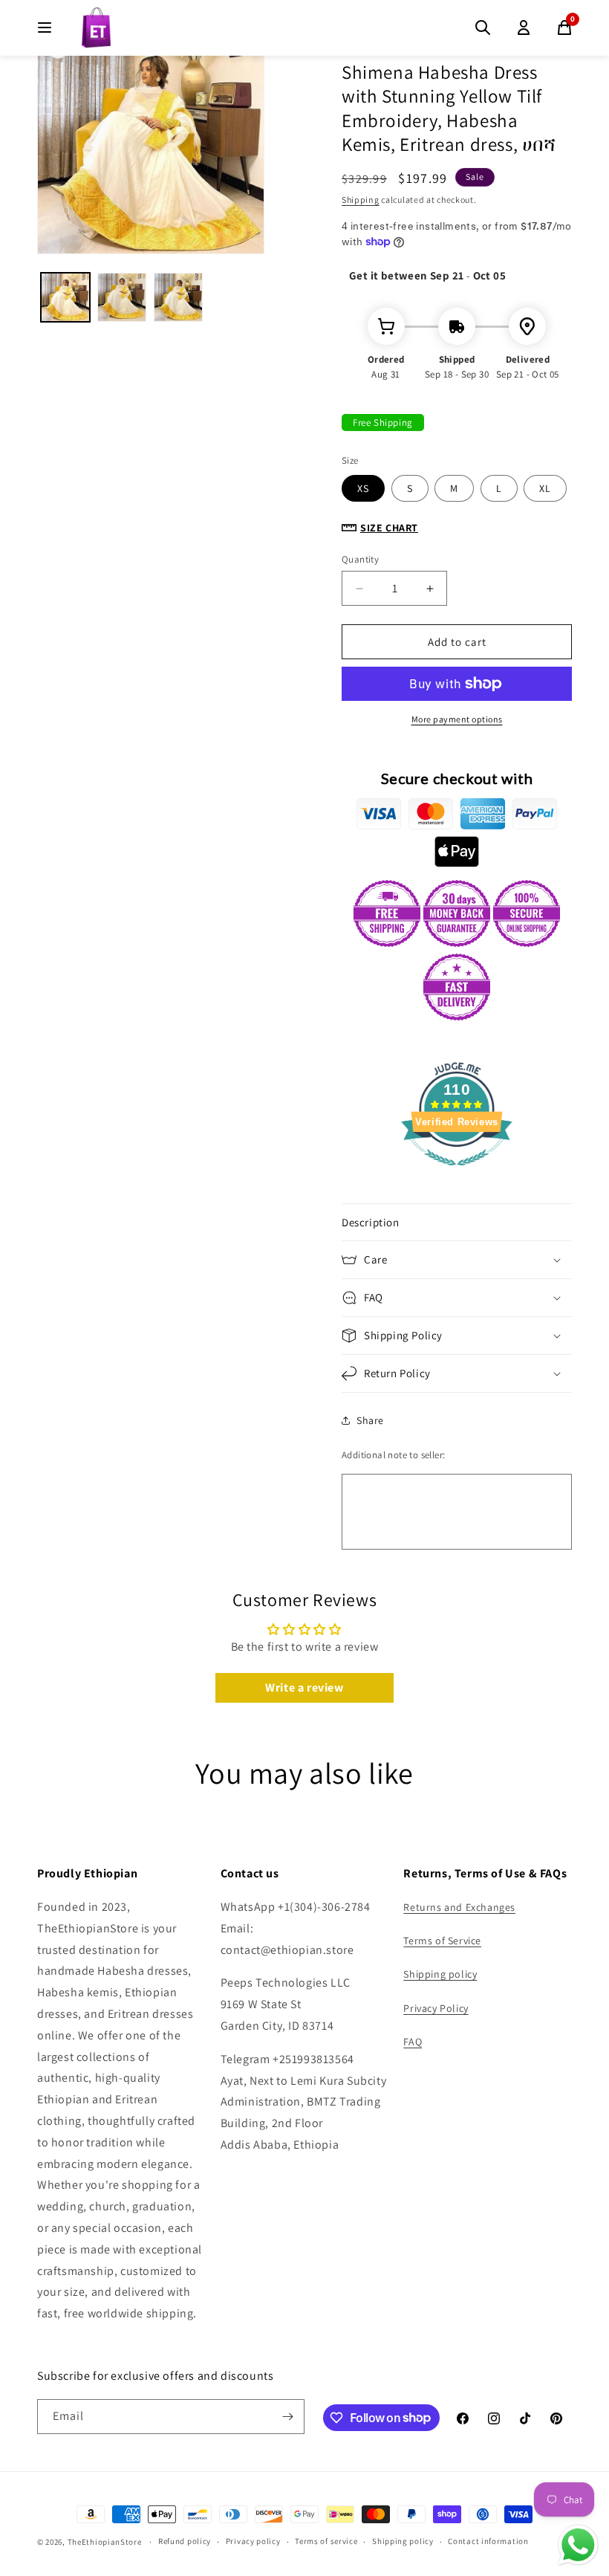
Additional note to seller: (393, 1455)
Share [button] (370, 1420)
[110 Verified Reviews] (457, 1173)
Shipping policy (440, 1974)
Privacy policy (253, 2541)
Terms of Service (442, 1941)
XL (545, 488)
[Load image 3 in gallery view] (178, 297)
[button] (457, 1223)
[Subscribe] (287, 2417)
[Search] (483, 27)
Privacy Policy (436, 2008)
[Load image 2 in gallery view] (122, 297)
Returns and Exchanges (459, 1907)
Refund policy (185, 2541)
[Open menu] (45, 27)
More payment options (457, 719)
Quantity (360, 559)
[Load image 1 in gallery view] (65, 297)
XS (363, 488)
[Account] (524, 27)
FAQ (413, 2042)
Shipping (361, 200)
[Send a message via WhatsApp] (578, 2545)
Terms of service (326, 2541)
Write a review (304, 1687)
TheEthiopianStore (105, 2542)
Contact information (488, 2541)
